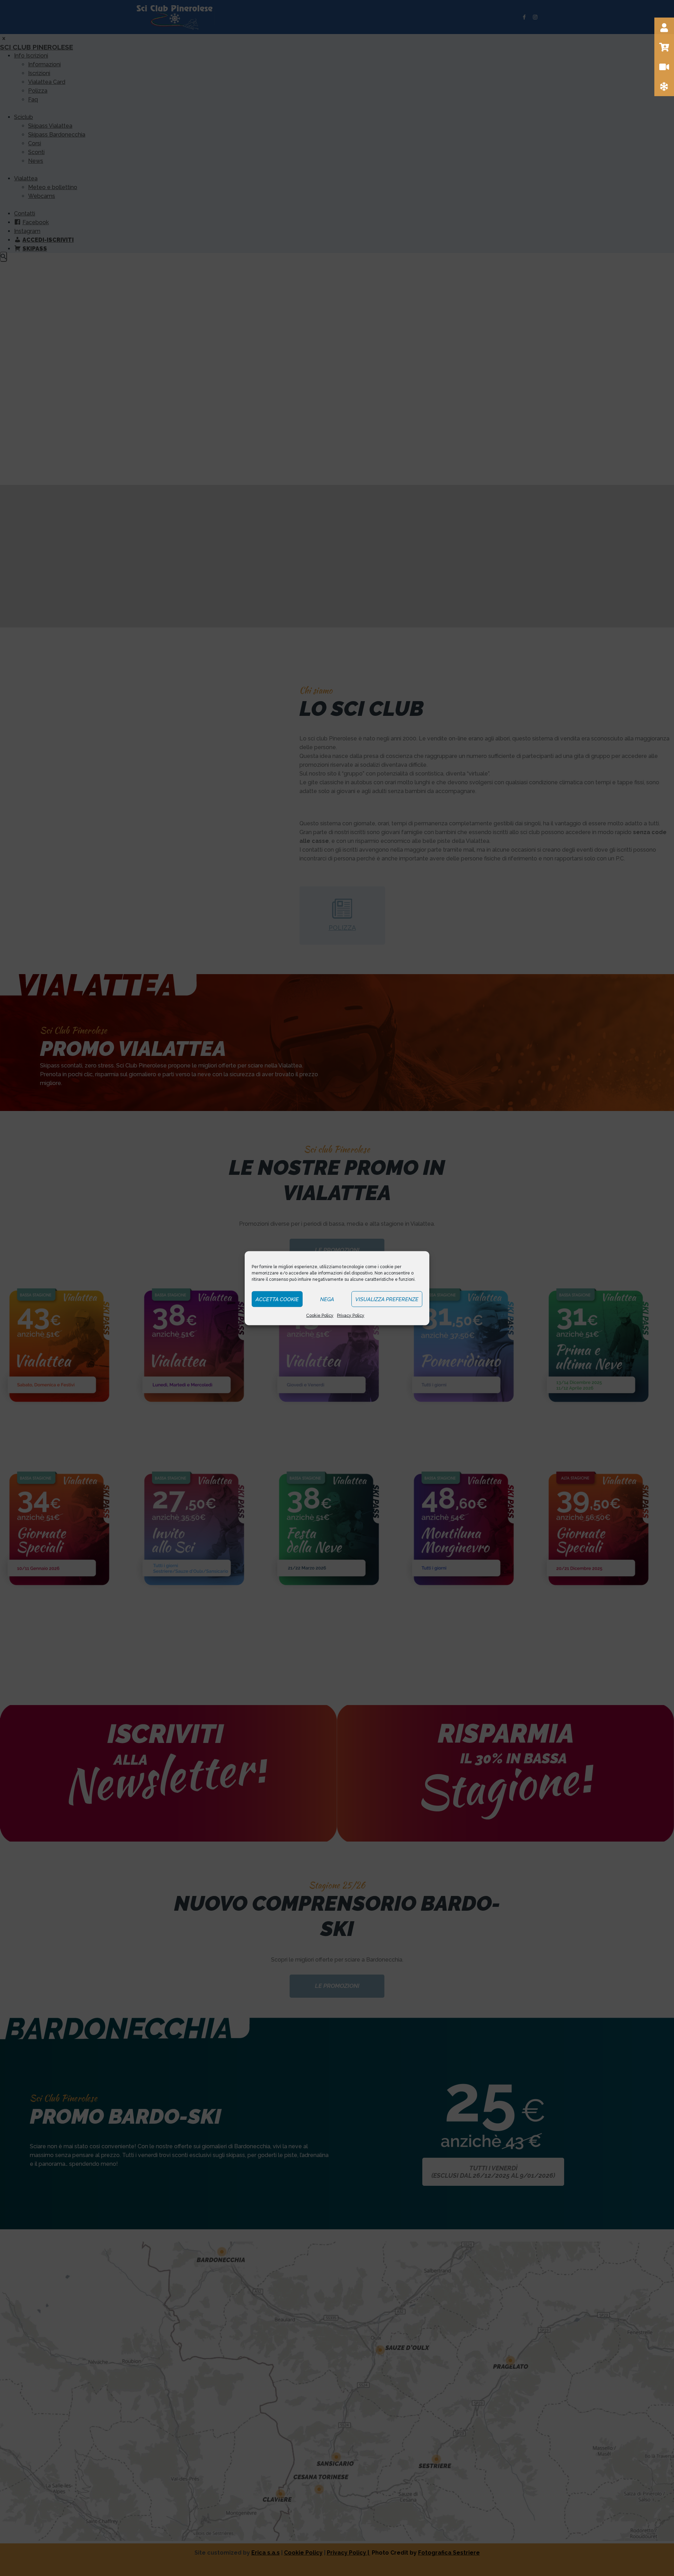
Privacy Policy (351, 1315)
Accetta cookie (277, 1299)
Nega (327, 1299)
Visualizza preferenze (387, 1299)
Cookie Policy (320, 1315)
